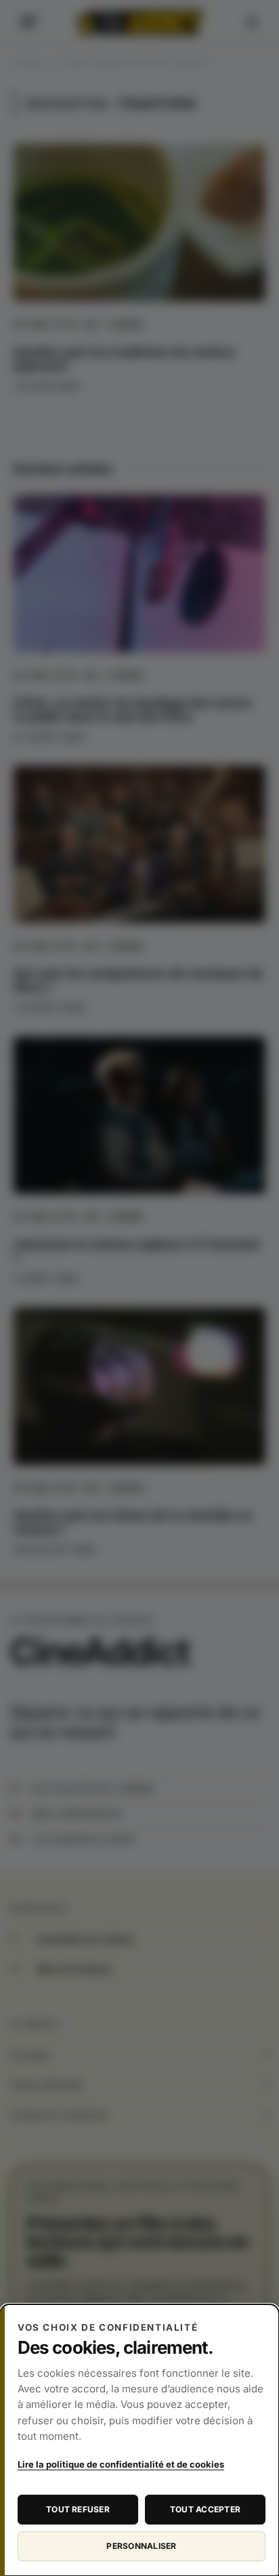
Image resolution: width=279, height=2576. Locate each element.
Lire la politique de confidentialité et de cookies (121, 2464)
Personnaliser (141, 2546)
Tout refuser (78, 2509)
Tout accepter (205, 2509)
